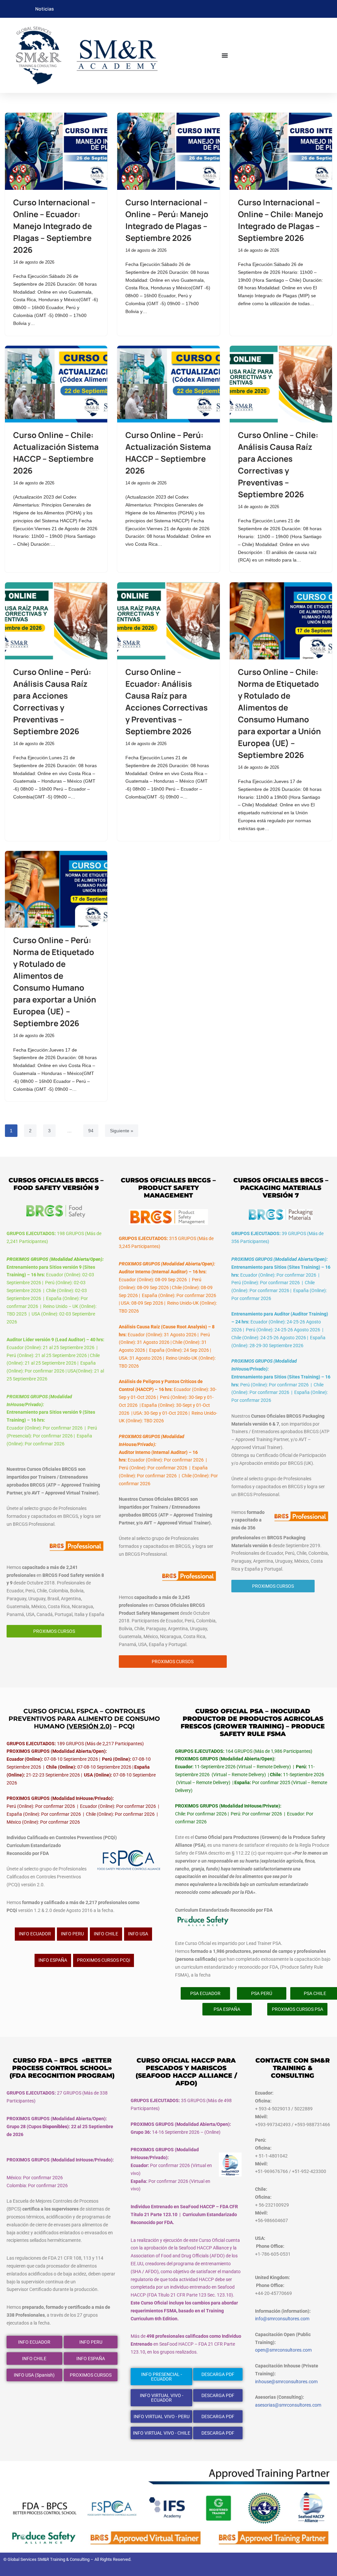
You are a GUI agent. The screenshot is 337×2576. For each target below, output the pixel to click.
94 (91, 1131)
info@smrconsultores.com (282, 2319)
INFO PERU (72, 1934)
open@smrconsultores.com (283, 2350)
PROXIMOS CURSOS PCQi (104, 1960)
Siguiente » (122, 1131)
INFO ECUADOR (35, 1934)
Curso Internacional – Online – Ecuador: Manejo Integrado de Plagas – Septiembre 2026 (54, 226)
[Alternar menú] (225, 55)
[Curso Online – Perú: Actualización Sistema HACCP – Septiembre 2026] (168, 384)
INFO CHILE (106, 1934)
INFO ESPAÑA (53, 1960)
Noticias (45, 9)
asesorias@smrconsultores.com (288, 2405)
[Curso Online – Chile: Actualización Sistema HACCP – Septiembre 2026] (56, 384)
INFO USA (138, 1934)
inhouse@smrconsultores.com (286, 2382)
